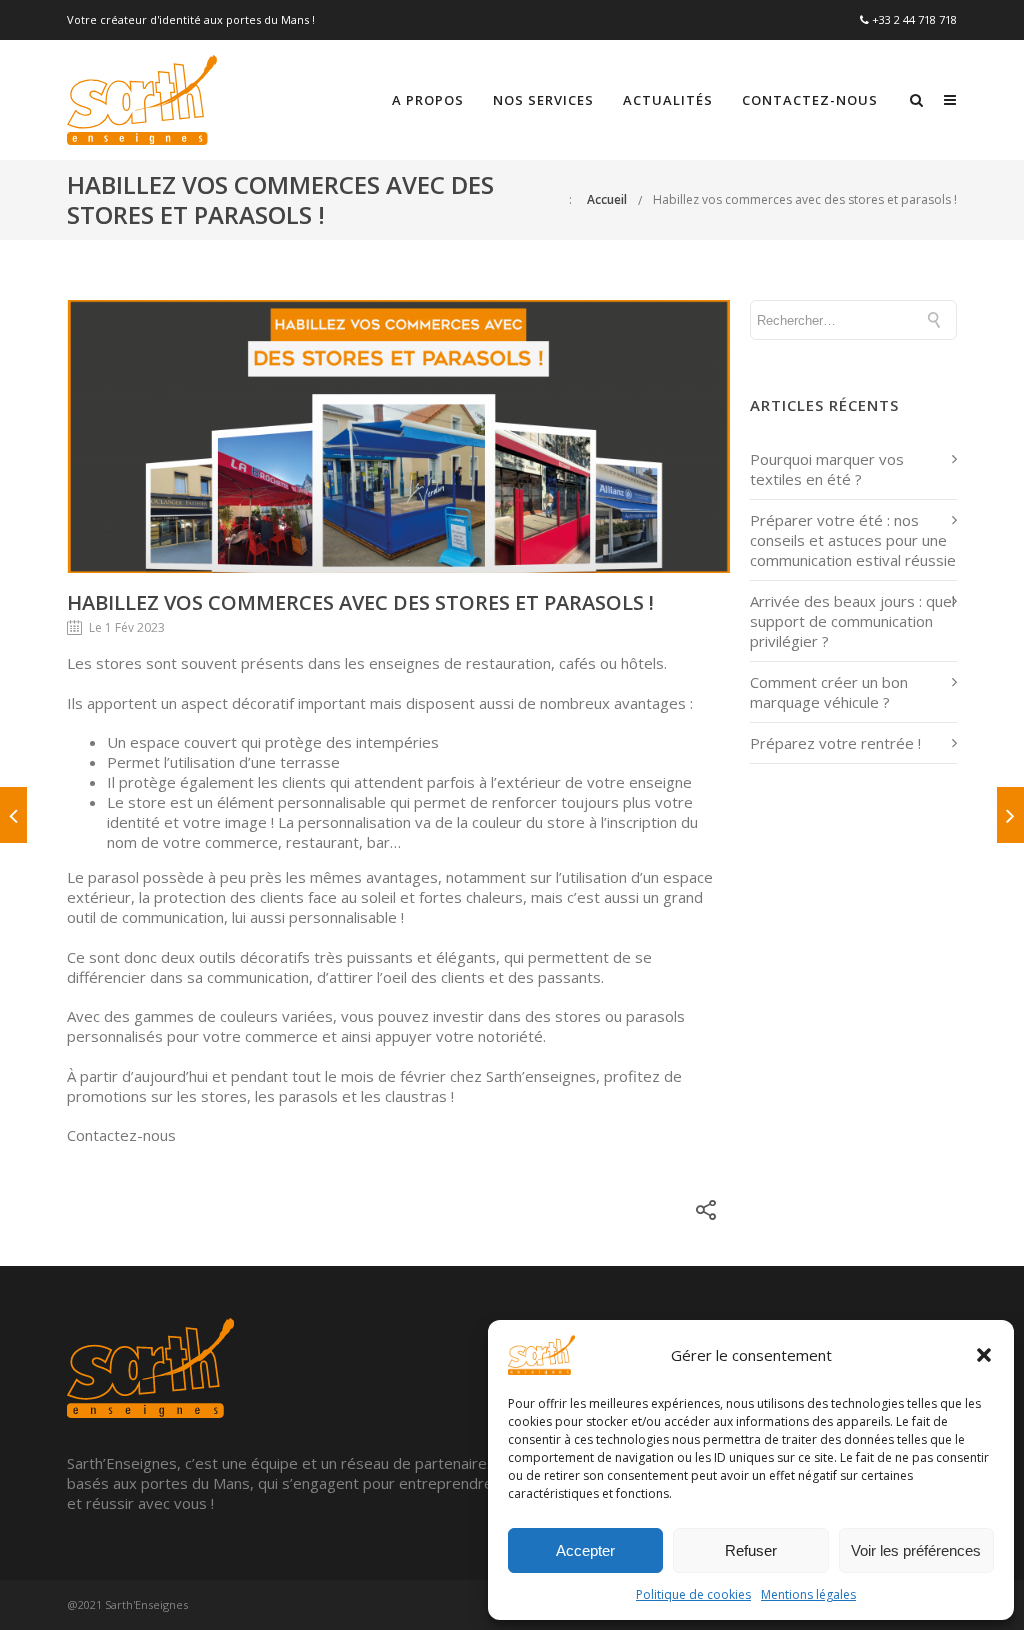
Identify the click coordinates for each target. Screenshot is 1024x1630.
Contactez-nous (810, 100)
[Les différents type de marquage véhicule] (1010, 815)
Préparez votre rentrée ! (835, 743)
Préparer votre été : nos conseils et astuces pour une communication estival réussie (853, 540)
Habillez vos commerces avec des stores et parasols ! (805, 199)
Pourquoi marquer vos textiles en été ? (827, 469)
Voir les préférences (916, 1550)
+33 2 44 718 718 (914, 19)
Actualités (668, 100)
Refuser (751, 1550)
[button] (984, 1355)
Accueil (607, 199)
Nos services (543, 100)
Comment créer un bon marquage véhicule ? (829, 692)
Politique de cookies (693, 1594)
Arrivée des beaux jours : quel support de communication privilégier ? (852, 621)
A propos (428, 100)
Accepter (585, 1550)
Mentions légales (808, 1594)
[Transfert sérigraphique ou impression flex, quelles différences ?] (13, 815)
